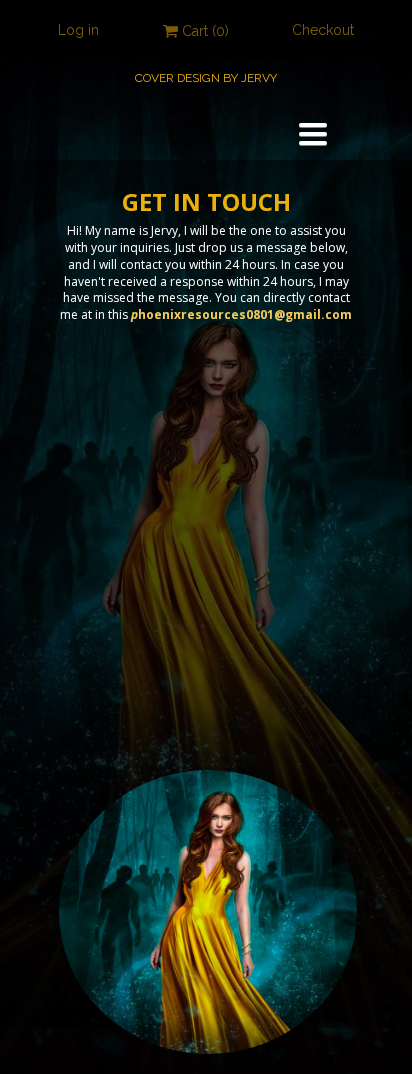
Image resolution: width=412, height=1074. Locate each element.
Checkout (323, 30)
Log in (78, 30)
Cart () (203, 31)
